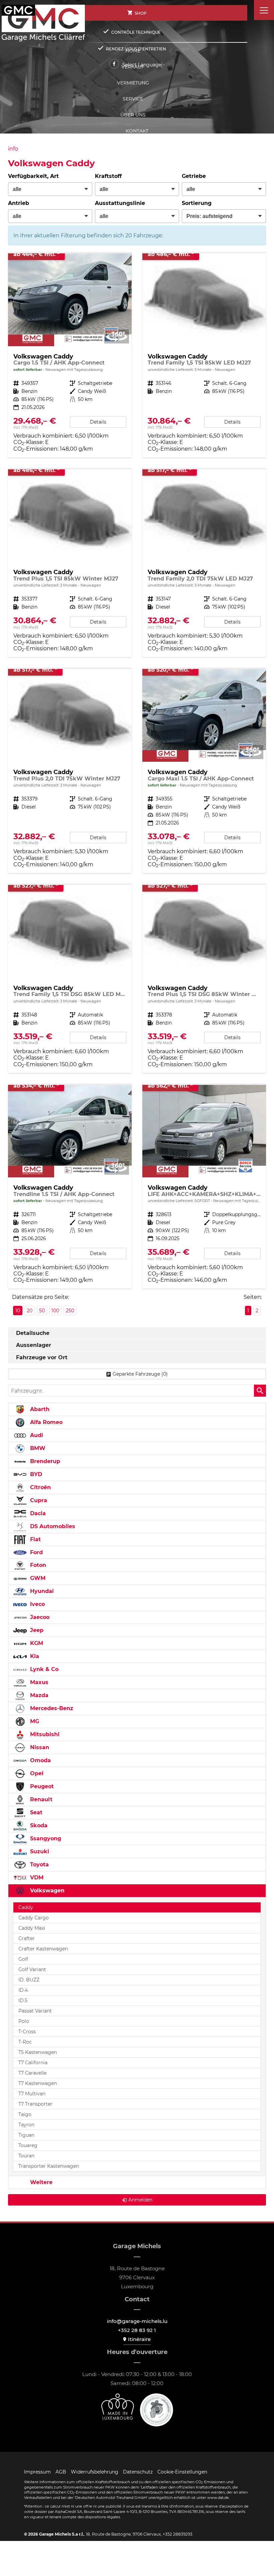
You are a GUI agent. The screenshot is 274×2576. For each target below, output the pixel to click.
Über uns (133, 115)
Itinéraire (139, 2339)
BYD (35, 1474)
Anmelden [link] (140, 2200)
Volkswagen (46, 1891)
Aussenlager (34, 1345)
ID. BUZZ (29, 1980)
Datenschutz (138, 2472)
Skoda (38, 1825)
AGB (61, 2472)
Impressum (37, 2472)
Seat (35, 1812)
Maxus (38, 1682)
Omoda (40, 1760)
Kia (34, 1656)
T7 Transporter (35, 2104)
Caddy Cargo (34, 1918)
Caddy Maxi (32, 1928)
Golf (23, 1959)
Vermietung (133, 83)
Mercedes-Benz (51, 1708)
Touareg (28, 2145)
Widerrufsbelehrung (95, 2472)
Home (133, 51)
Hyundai (41, 1591)
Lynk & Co (43, 1669)
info (13, 149)
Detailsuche (33, 1333)
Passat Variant (35, 2011)
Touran (26, 2156)
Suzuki (39, 1851)
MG (34, 1721)
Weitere (40, 2182)
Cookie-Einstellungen (182, 2472)
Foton (37, 1565)
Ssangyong (45, 1838)
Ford (36, 1552)
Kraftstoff (108, 176)
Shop (141, 13)
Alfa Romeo (45, 1422)
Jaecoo (39, 1617)
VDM (36, 1878)
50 (42, 1311)
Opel (36, 1773)
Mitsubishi (44, 1734)
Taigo (25, 2114)
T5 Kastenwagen (38, 2052)
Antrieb (19, 203)
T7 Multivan (32, 2094)
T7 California (33, 2063)
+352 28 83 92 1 (137, 2330)
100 (55, 1311)
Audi (36, 1435)
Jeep (36, 1630)
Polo (24, 2021)
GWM (37, 1578)
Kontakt (137, 131)
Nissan (39, 1747)
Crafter (27, 1938)
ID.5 (23, 2001)
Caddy (26, 1907)
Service (133, 99)
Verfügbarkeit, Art (33, 176)
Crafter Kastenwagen (43, 1949)
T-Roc (25, 2042)
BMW (37, 1448)
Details (98, 422)
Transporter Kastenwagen (49, 2166)
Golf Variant (32, 1969)
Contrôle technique (136, 32)
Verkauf (133, 67)
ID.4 (23, 1990)
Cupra (38, 1500)
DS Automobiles (52, 1526)
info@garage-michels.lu (137, 2321)
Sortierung (197, 203)
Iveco (37, 1604)
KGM (36, 1643)
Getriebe (194, 176)
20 (30, 1311)
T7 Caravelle (32, 2073)
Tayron (26, 2125)
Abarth (39, 1409)
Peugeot (41, 1786)
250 (70, 1311)
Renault (40, 1799)
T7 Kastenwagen (38, 2083)
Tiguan (26, 2135)
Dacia (37, 1513)
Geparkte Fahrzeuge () (140, 1374)
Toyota (39, 1864)
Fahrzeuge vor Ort (42, 1357)
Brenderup (44, 1461)
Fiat (35, 1539)
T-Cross (27, 2032)
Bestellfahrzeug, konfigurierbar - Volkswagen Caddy (70, 563)
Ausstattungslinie (120, 203)
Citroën (40, 1487)
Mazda (38, 1695)
